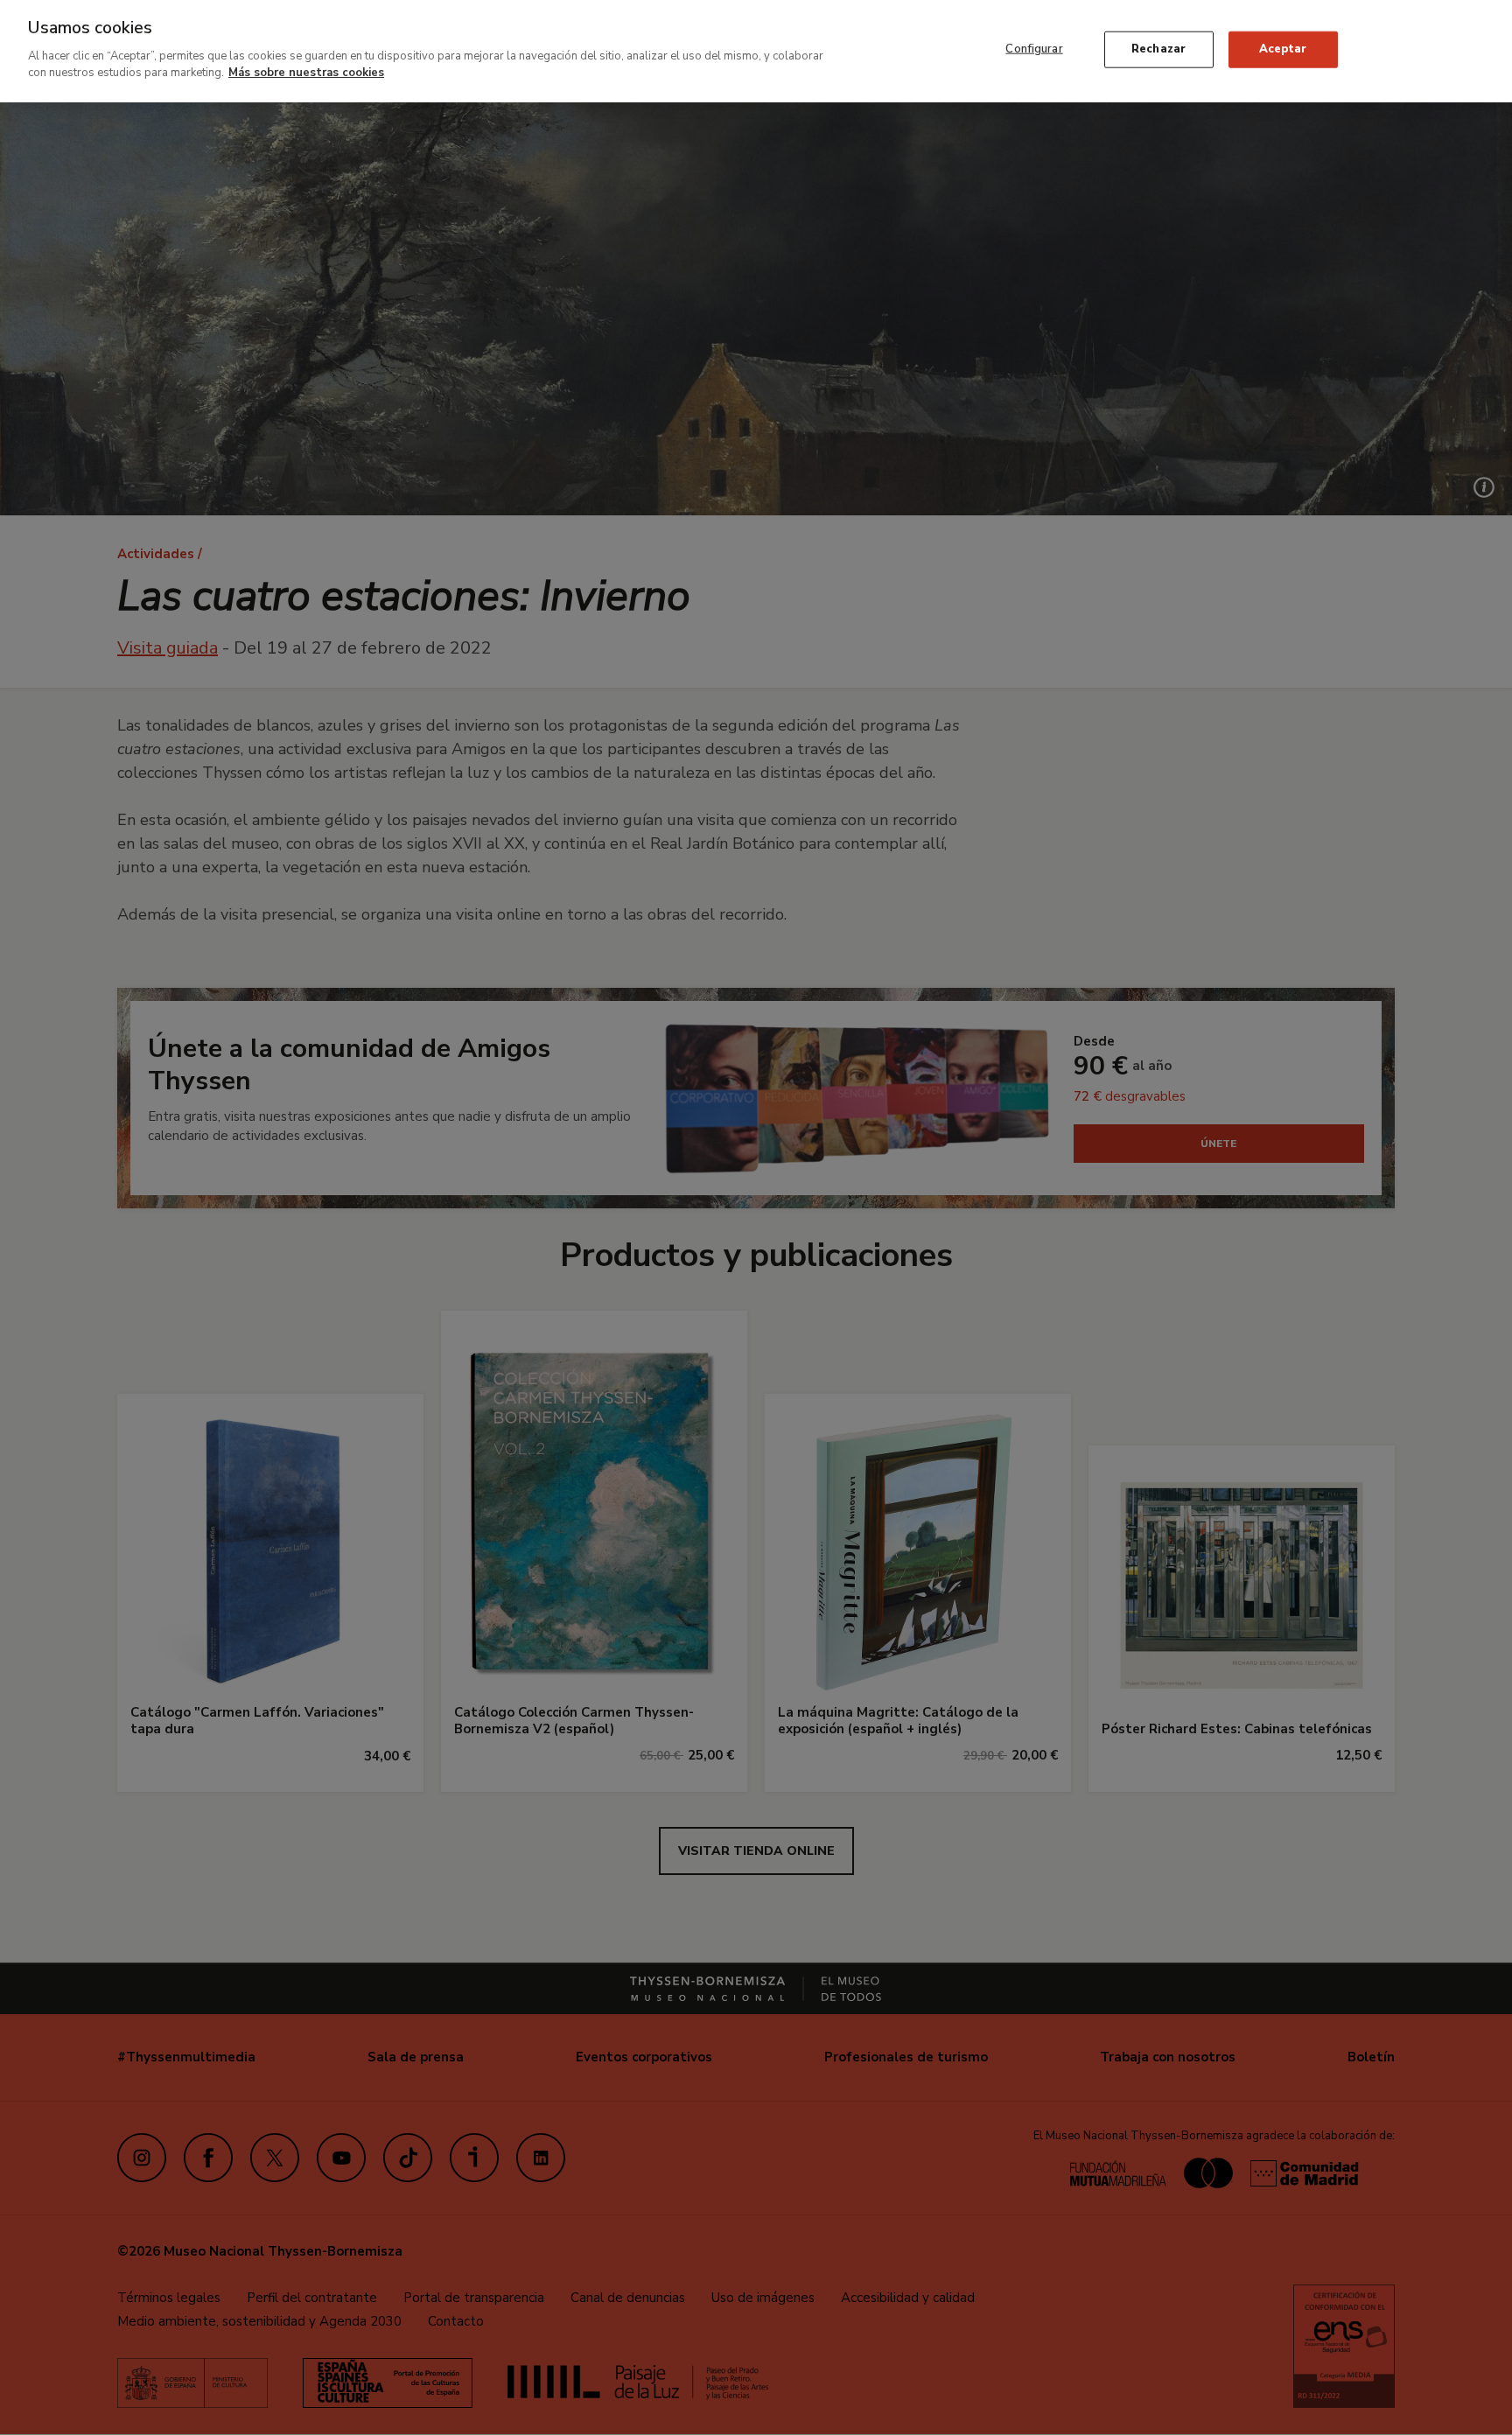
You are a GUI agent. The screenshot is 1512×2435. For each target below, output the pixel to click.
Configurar (1034, 49)
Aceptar (1283, 49)
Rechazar (1158, 49)
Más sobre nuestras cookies (306, 73)
